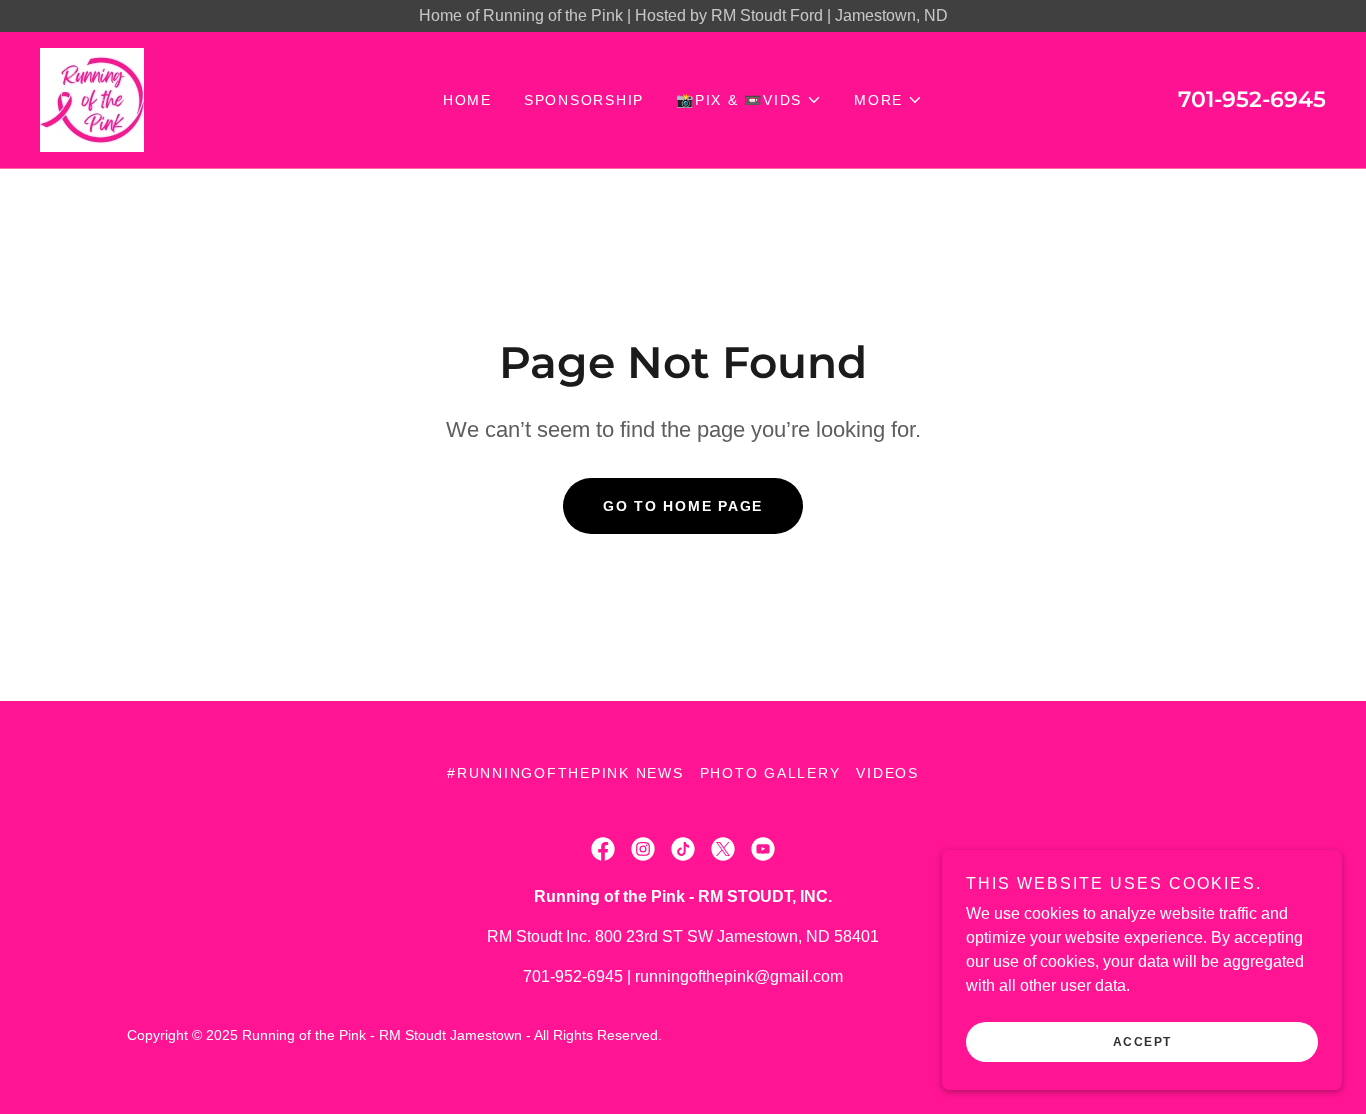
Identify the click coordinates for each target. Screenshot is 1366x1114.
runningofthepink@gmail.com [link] (739, 976)
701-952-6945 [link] (1252, 99)
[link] (92, 98)
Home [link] (467, 100)
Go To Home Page (683, 506)
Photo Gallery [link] (770, 773)
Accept (1142, 1042)
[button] (749, 100)
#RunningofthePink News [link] (565, 773)
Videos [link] (887, 773)
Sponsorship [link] (584, 100)
